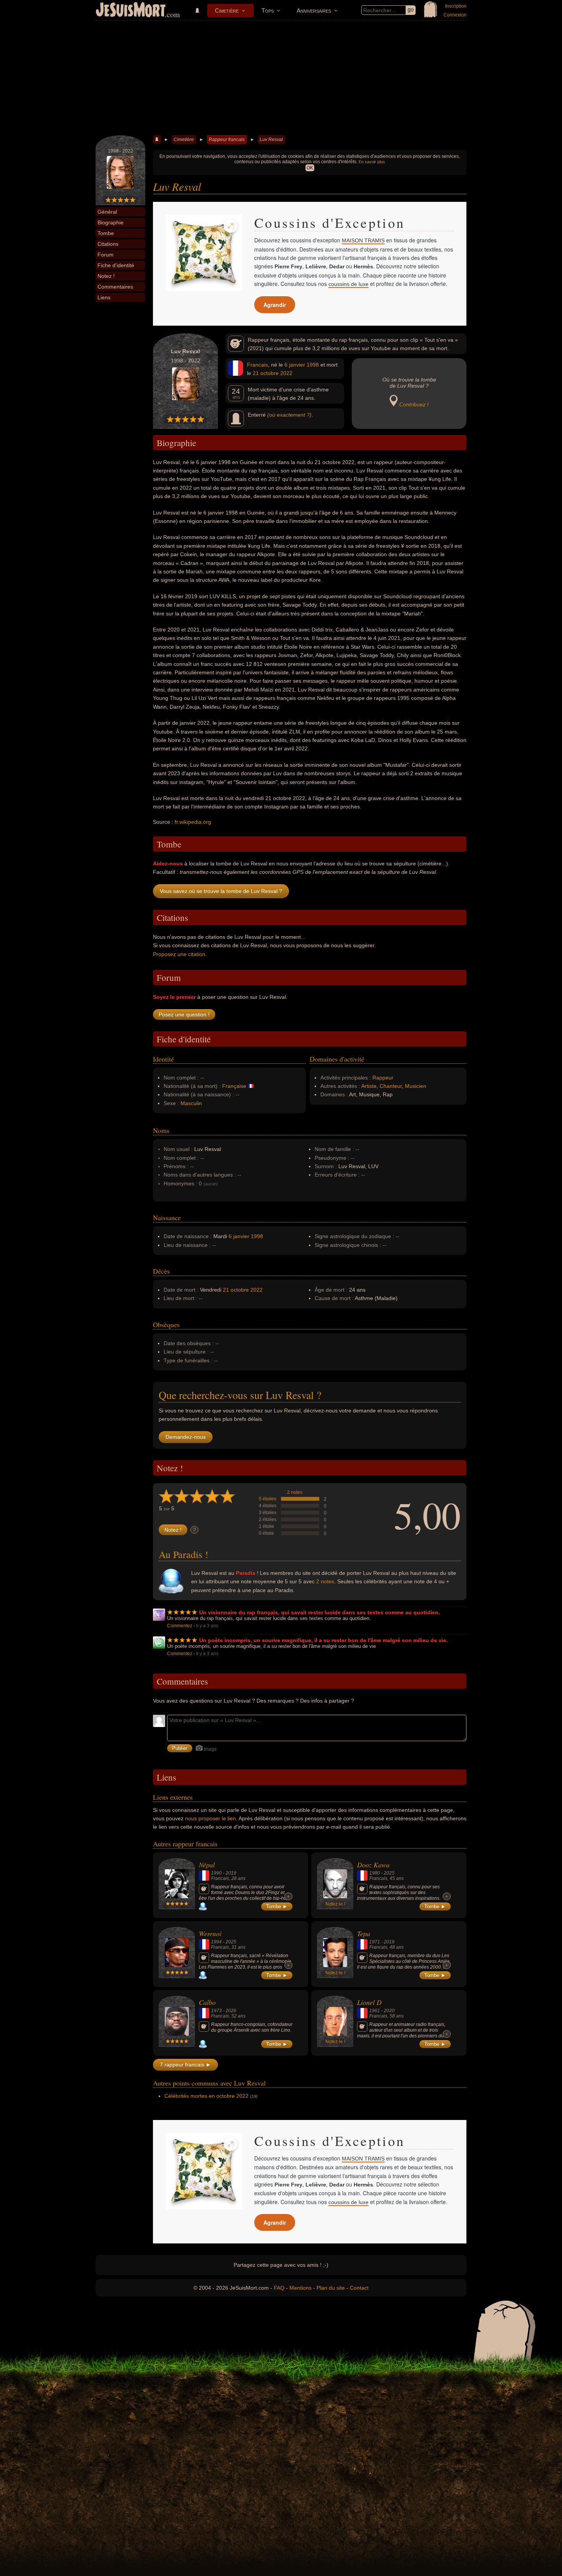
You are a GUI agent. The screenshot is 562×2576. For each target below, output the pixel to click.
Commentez (180, 1626)
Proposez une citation (179, 954)
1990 (216, 1873)
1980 (375, 1873)
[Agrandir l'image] (231, 226)
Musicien (416, 1086)
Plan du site (331, 2288)
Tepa (364, 1933)
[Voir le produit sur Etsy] (204, 253)
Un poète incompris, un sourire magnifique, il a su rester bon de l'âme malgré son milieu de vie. (323, 1640)
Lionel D (369, 2002)
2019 (231, 1873)
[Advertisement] (281, 78)
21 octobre (266, 373)
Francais (257, 365)
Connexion (455, 15)
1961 (375, 2011)
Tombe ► (277, 1906)
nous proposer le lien (210, 1818)
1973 (216, 2011)
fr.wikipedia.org (193, 822)
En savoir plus (372, 162)
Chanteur (391, 1086)
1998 (313, 365)
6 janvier (295, 365)
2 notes (295, 1492)
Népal (207, 1865)
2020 (389, 2011)
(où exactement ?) (289, 415)
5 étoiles (268, 1499)
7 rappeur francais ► (185, 2065)
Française (234, 1086)
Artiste (369, 1086)
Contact (359, 2288)
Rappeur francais (227, 140)
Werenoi (210, 1933)
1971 (375, 1942)
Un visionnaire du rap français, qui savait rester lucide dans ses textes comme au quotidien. (320, 1612)
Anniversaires (314, 11)
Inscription (456, 6)
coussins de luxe (348, 284)
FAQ (279, 2288)
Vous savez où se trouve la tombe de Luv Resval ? (221, 891)
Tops (268, 11)
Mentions (300, 2288)
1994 (216, 1942)
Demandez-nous (186, 1437)
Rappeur (383, 1078)
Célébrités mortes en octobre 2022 (206, 2096)
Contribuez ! (414, 404)
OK (310, 168)
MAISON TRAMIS (363, 240)
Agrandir (275, 305)
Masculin (191, 1103)
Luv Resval (271, 140)
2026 (231, 2011)
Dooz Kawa (373, 1865)
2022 (286, 373)
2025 (389, 1873)
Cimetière (227, 11)
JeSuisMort (131, 11)
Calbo (207, 2002)
